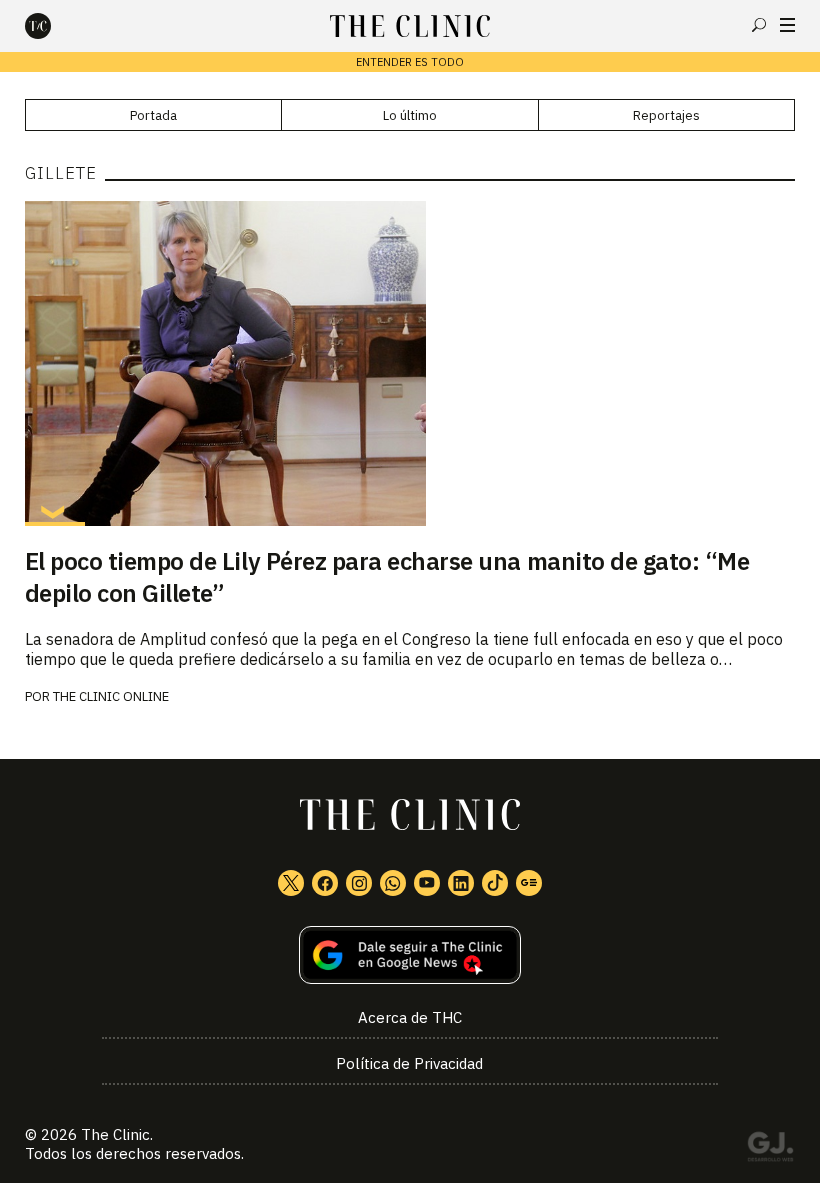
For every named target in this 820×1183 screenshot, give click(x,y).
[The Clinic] (55, 26)
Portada (153, 115)
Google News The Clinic (529, 883)
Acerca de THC (410, 1017)
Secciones (787, 25)
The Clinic (115, 1134)
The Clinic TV (427, 883)
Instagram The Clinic (359, 883)
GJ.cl (770, 1150)
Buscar (759, 25)
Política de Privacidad (409, 1063)
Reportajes (666, 115)
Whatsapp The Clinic (393, 883)
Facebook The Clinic (325, 883)
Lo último (410, 115)
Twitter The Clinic (291, 883)
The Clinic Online (111, 696)
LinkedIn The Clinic (461, 883)
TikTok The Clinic (495, 883)
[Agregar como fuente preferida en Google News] (410, 955)
